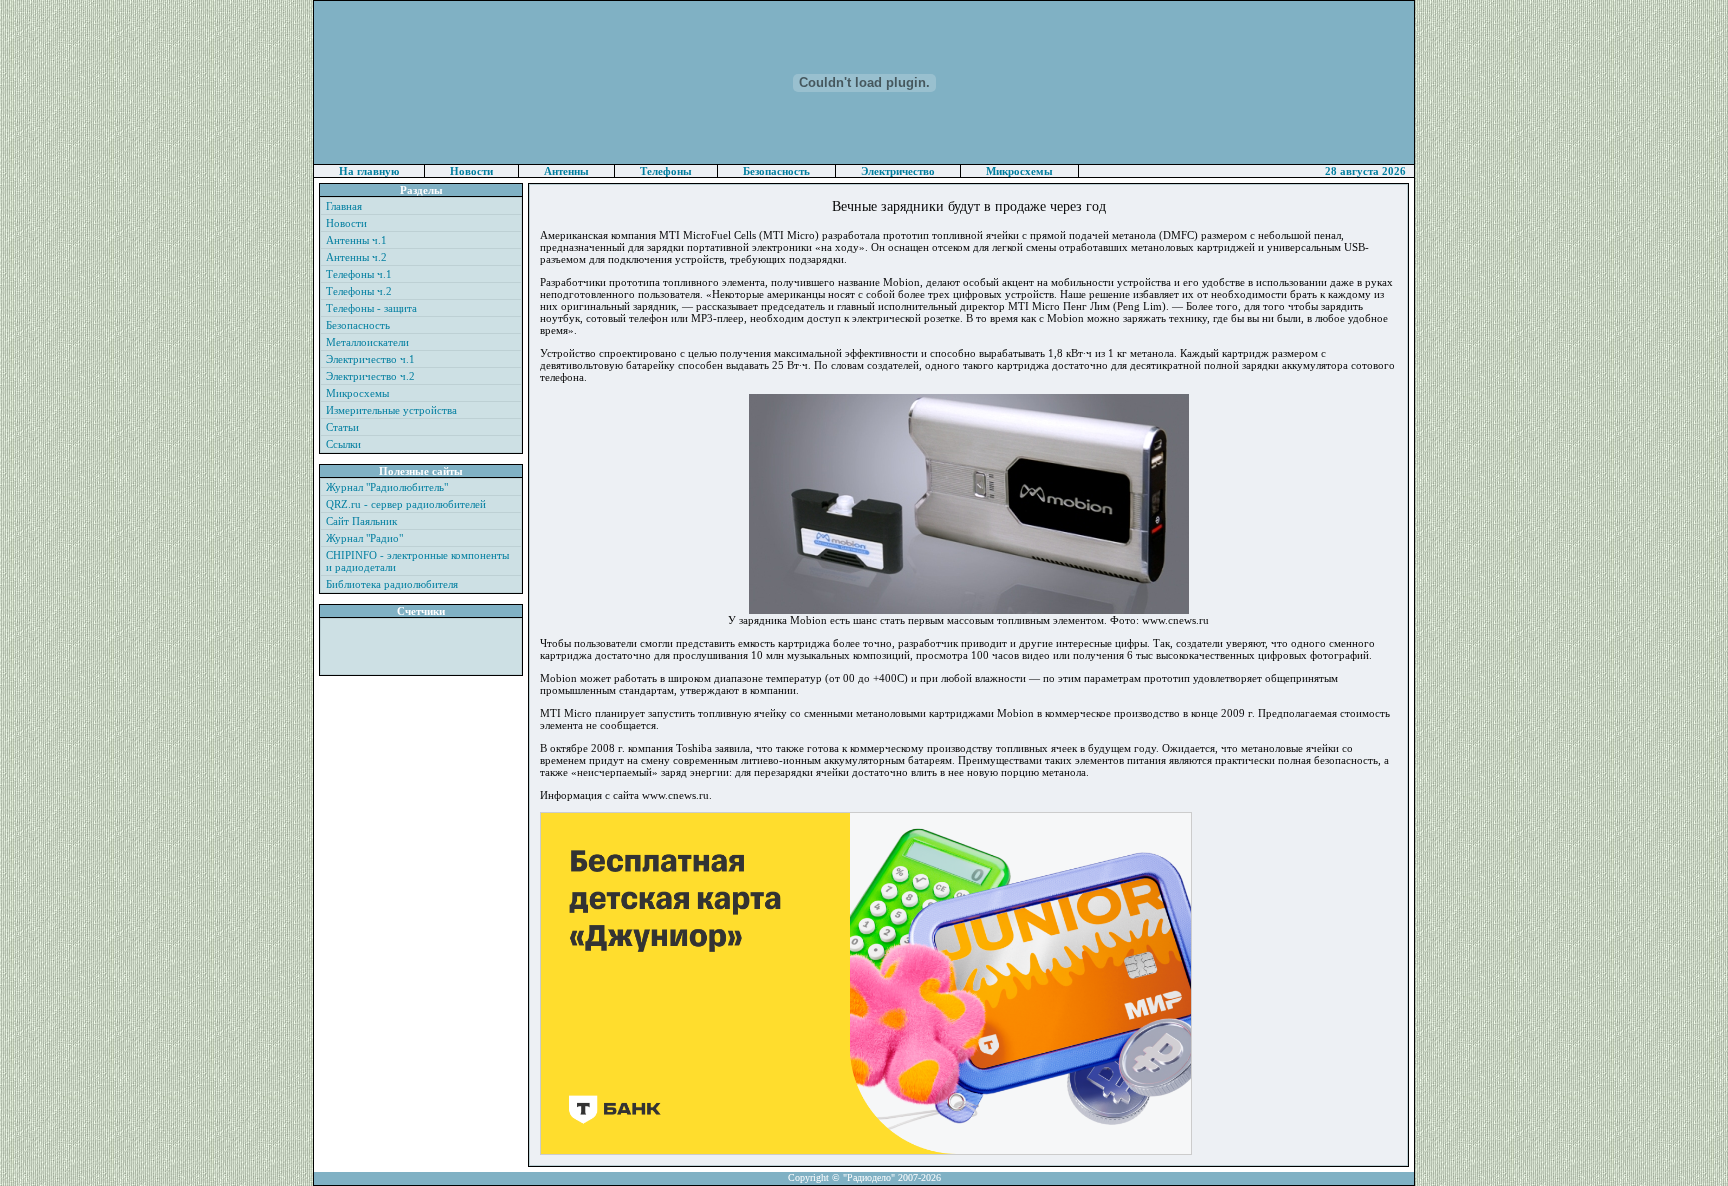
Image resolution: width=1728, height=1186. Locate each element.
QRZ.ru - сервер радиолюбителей (406, 504)
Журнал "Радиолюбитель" (387, 487)
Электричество (898, 171)
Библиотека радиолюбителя (392, 584)
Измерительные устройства (391, 410)
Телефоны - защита (371, 308)
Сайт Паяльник (361, 521)
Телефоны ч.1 (359, 274)
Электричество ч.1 (370, 359)
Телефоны (666, 171)
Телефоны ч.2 (359, 291)
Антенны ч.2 (356, 257)
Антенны (566, 171)
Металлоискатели (367, 342)
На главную (369, 171)
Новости (471, 171)
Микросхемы (1019, 171)
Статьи (342, 427)
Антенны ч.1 (356, 240)
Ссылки (343, 444)
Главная (344, 206)
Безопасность (776, 171)
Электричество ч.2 (370, 376)
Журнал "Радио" (364, 538)
